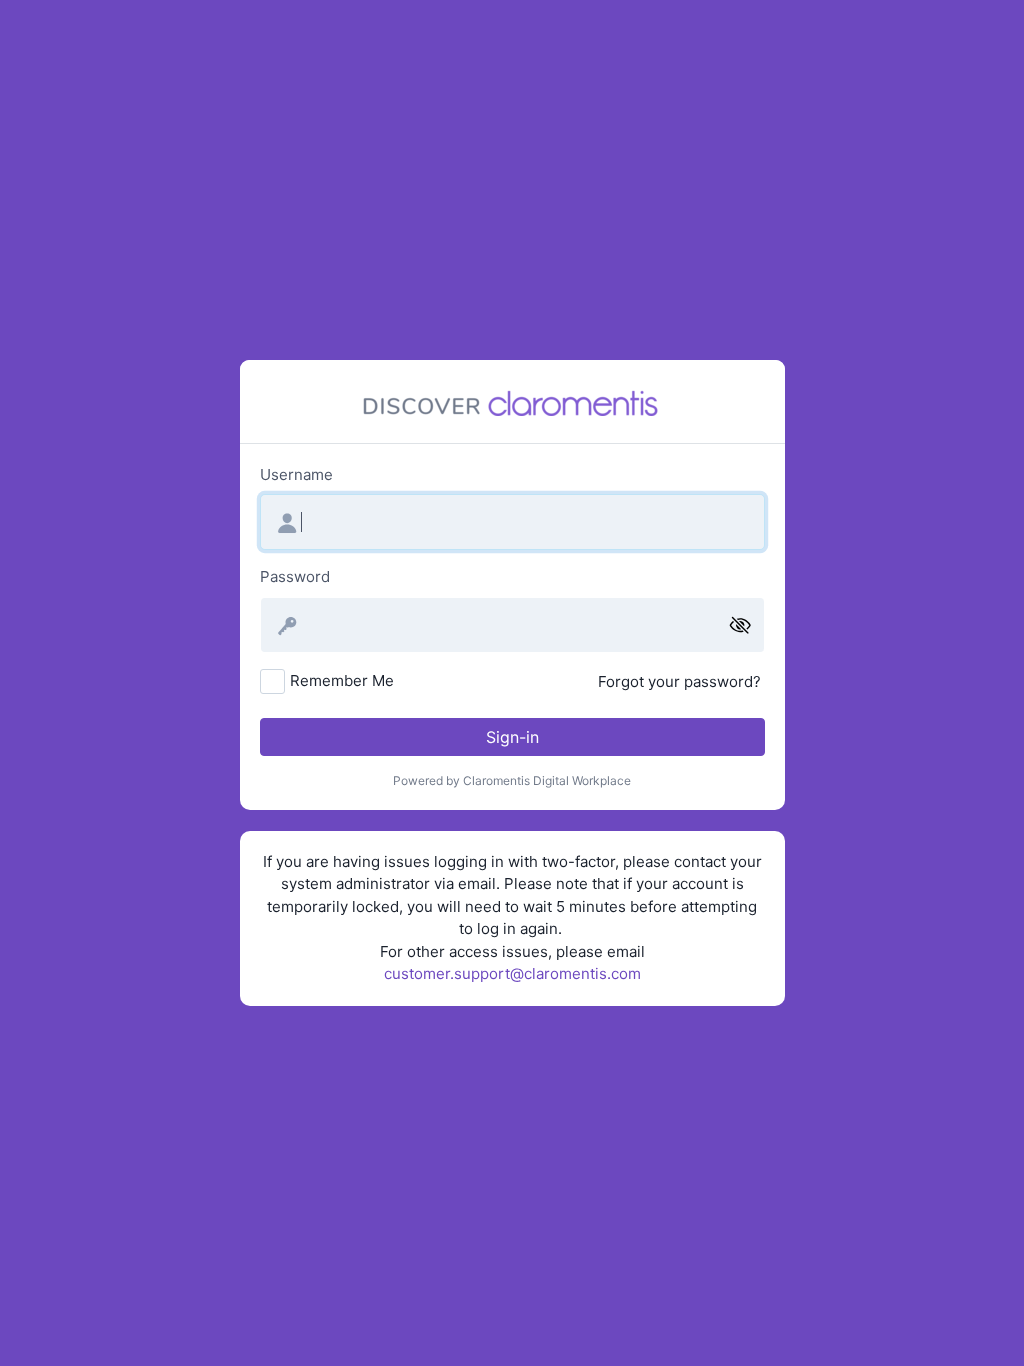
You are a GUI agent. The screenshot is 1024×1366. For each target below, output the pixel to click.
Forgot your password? (679, 681)
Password (295, 576)
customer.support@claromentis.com (512, 973)
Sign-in (512, 737)
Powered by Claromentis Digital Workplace (512, 780)
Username (296, 474)
